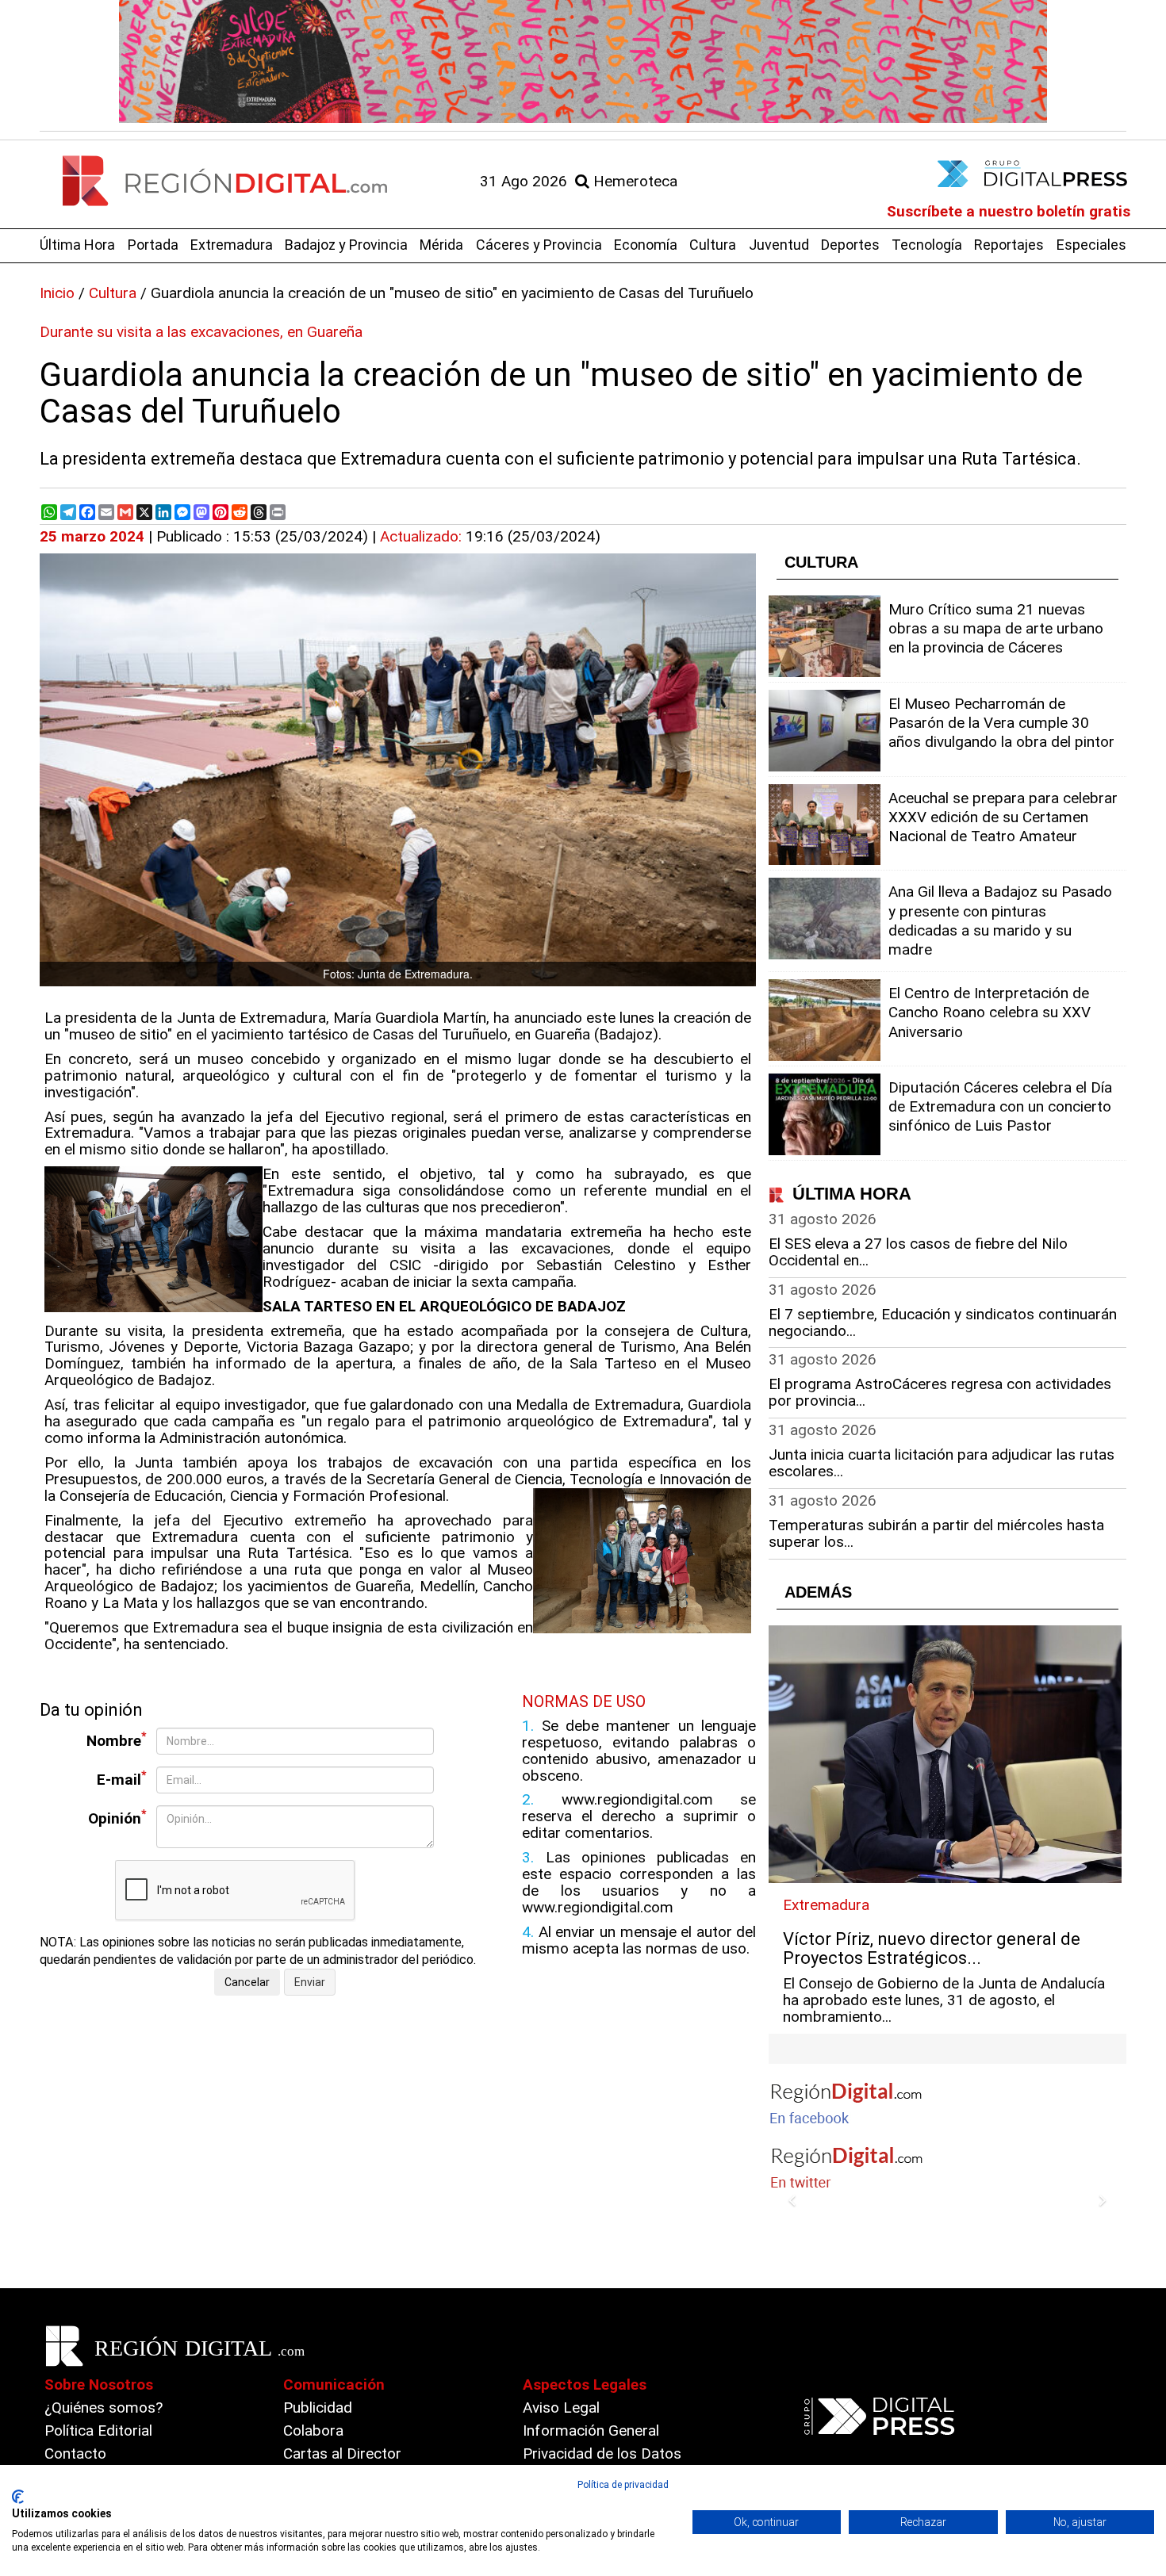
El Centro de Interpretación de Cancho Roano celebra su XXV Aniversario (990, 1012)
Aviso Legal (561, 2408)
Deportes (850, 245)
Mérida (441, 245)
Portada (153, 245)
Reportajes (1009, 245)
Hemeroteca (633, 181)
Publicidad (318, 2408)
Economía (646, 245)
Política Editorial (98, 2431)
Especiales (1091, 245)
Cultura (713, 245)
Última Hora (77, 245)
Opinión (117, 1818)
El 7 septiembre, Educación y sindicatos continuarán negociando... (943, 1322)
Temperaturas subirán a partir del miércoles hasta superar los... (936, 1533)
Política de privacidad (623, 2485)
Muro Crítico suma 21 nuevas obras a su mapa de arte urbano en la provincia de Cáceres (996, 628)
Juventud (779, 245)
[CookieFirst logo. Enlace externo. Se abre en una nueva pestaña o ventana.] (18, 2497)
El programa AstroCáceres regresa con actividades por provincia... (940, 1392)
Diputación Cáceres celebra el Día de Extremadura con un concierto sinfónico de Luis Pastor (1000, 1106)
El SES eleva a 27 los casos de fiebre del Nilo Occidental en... (918, 1252)
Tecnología (927, 245)
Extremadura (232, 245)
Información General (591, 2431)
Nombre (117, 1740)
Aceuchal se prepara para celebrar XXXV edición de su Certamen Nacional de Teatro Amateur (1003, 817)
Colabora (313, 2431)
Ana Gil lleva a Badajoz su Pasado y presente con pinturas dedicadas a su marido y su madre (1000, 921)
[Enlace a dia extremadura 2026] (583, 61)
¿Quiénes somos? (104, 2408)
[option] (583, 61)
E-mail (122, 1779)
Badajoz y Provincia (346, 245)
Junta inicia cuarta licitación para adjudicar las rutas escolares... (942, 1463)
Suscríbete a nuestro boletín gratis (1009, 211)
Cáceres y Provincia (539, 245)
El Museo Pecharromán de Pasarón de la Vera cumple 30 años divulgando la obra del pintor (1001, 723)
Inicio (57, 293)
